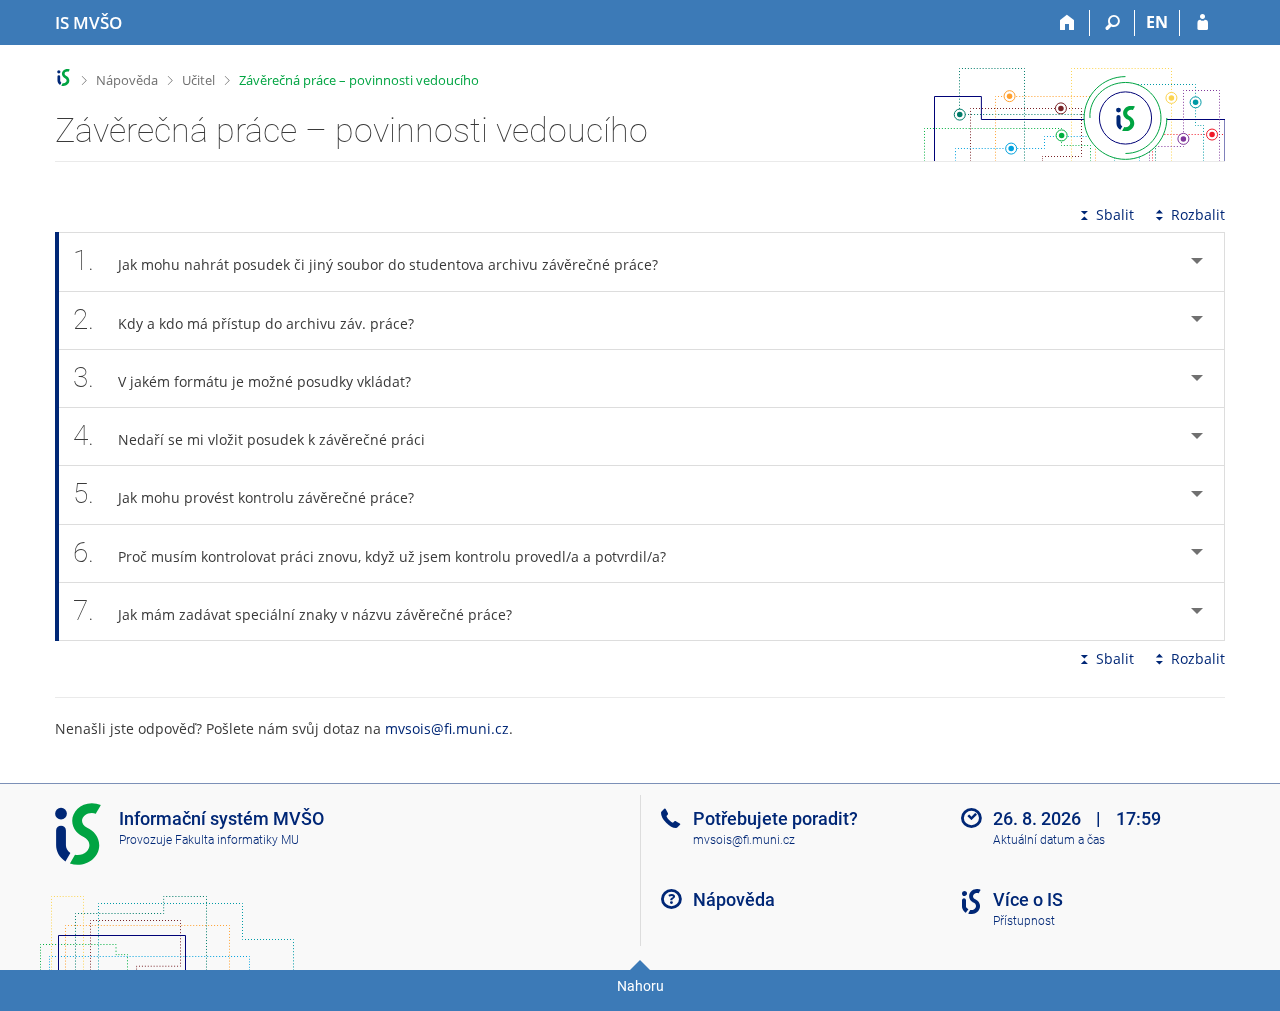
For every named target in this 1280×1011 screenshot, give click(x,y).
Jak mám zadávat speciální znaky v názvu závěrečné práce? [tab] (292, 610)
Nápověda (127, 80)
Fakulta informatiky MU (237, 840)
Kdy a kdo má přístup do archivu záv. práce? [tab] (243, 319)
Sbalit (1115, 214)
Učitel (198, 80)
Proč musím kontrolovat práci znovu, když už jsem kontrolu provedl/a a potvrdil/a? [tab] (369, 552)
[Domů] (1067, 23)
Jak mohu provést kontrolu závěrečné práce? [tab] (243, 493)
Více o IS (1028, 899)
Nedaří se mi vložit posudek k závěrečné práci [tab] (249, 435)
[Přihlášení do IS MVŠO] (1202, 23)
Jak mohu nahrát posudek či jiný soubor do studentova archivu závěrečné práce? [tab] (365, 260)
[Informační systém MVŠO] (63, 77)
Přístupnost (1024, 921)
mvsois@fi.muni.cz (447, 728)
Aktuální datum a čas (1049, 840)
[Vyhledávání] (1112, 23)
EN (1157, 22)
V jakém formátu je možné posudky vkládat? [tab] (242, 377)
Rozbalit (1198, 214)
